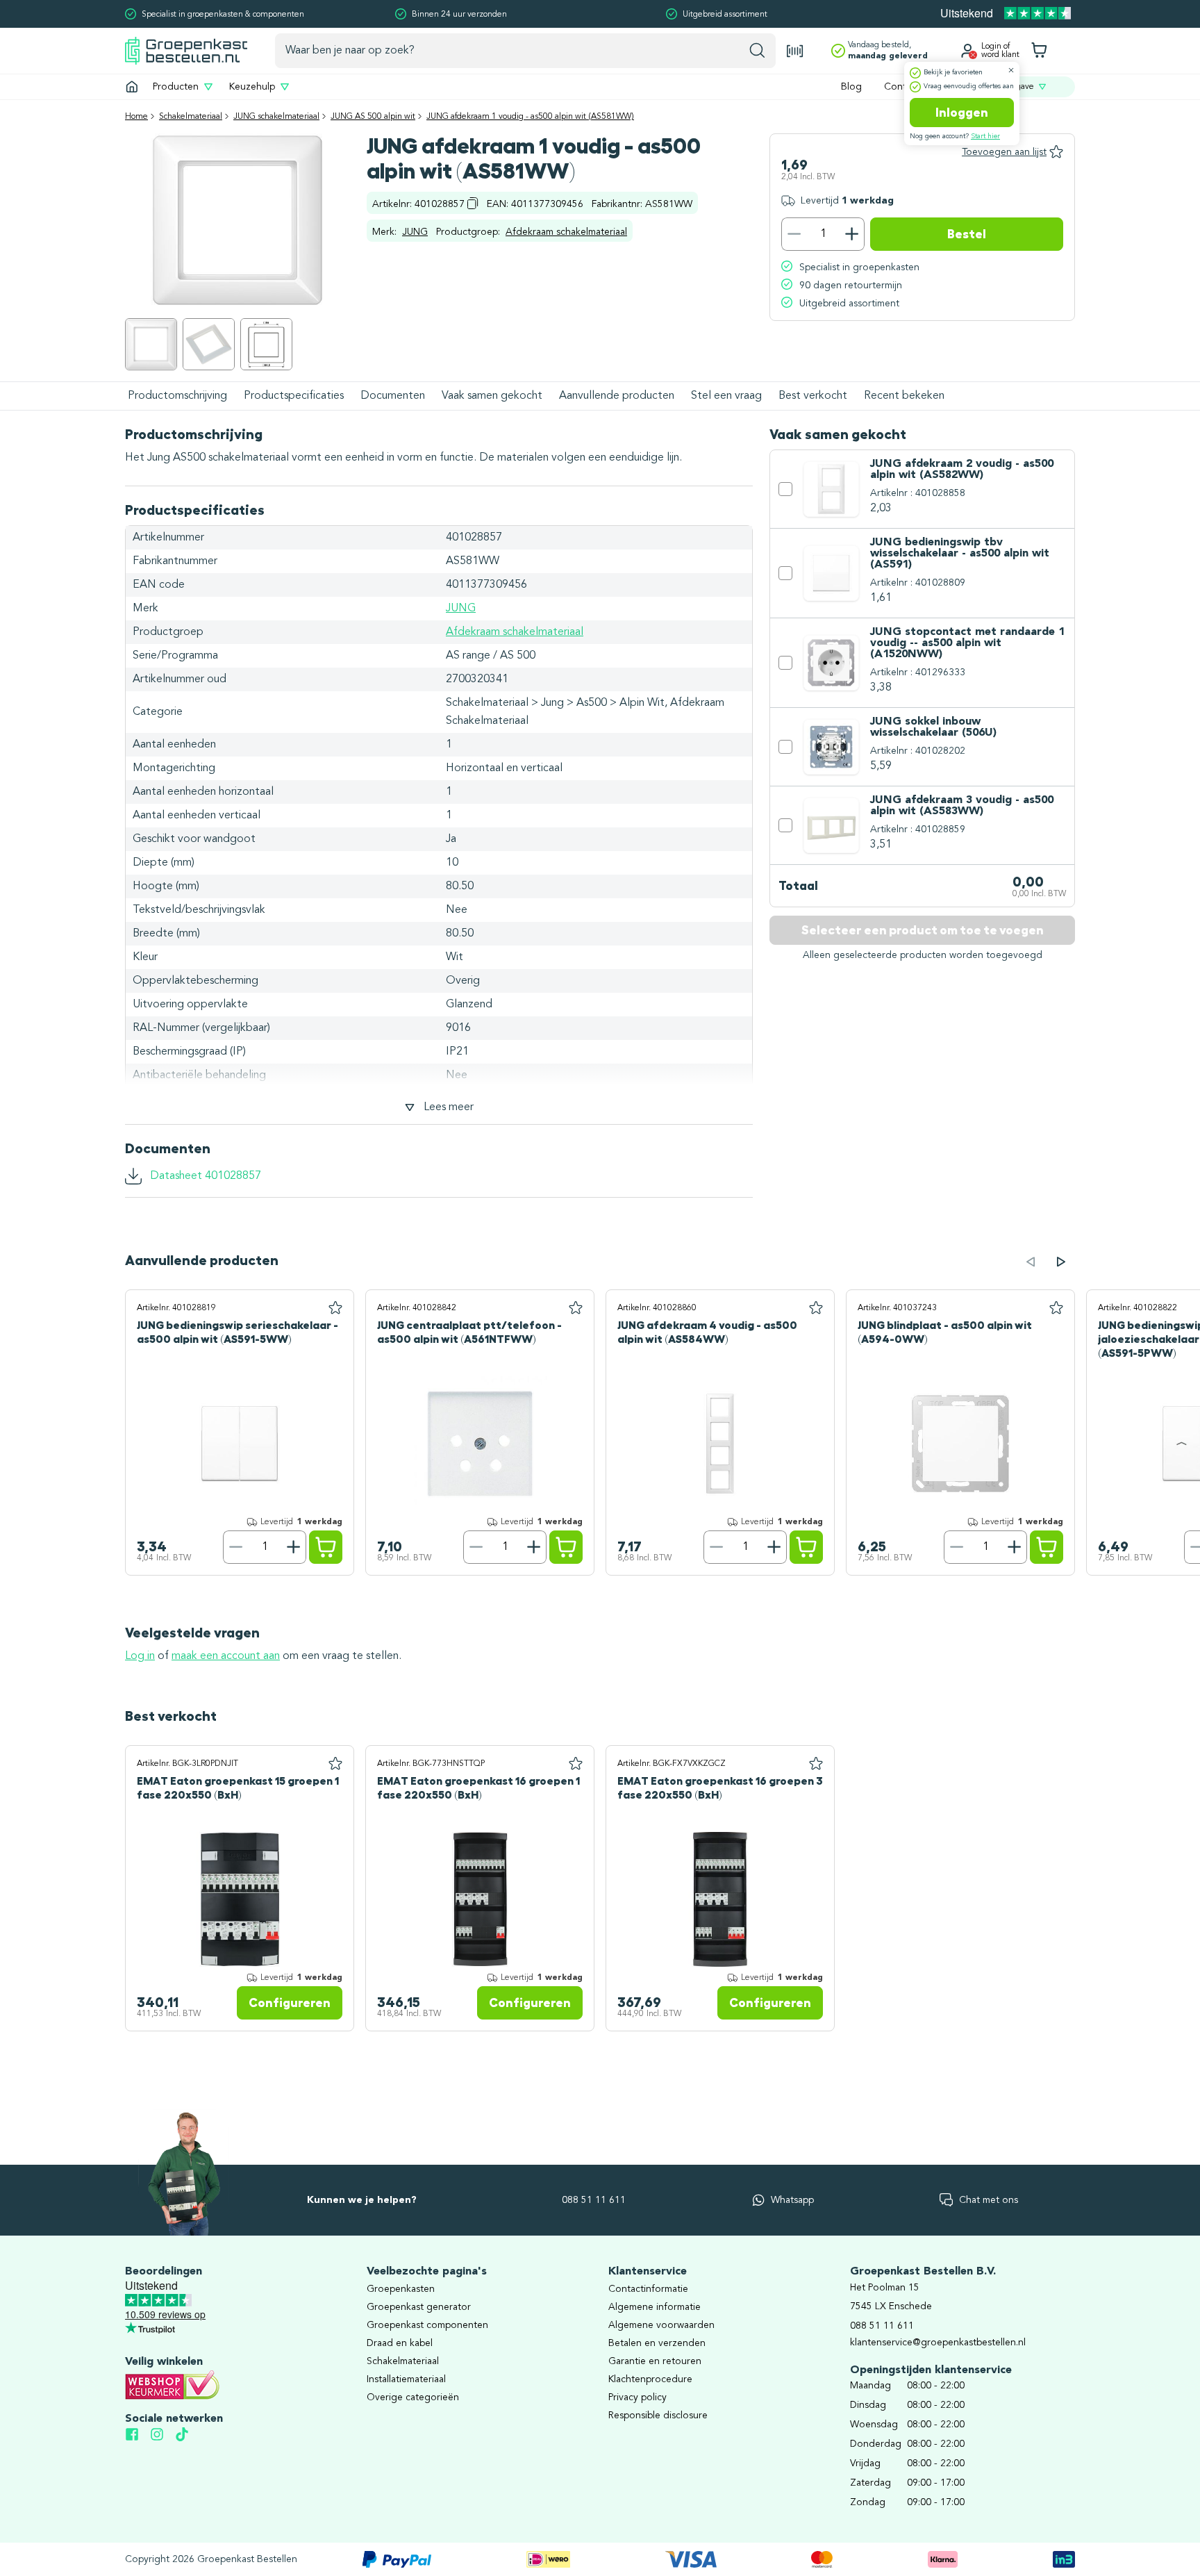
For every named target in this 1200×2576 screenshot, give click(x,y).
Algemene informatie (655, 2307)
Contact (902, 87)
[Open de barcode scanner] (795, 51)
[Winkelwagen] (1039, 51)
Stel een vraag (726, 396)
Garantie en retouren (655, 2361)
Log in (140, 1656)
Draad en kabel (400, 2343)
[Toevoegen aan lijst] (335, 1308)
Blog (851, 87)
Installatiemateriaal (406, 2379)
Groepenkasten (401, 2289)
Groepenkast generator (419, 2307)
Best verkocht (813, 396)
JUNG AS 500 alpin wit (373, 117)
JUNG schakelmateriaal (276, 117)
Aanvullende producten (617, 396)
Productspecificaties (294, 396)
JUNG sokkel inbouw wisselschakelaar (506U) (933, 727)
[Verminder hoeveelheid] (794, 234)
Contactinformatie (648, 2289)
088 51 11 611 (594, 2200)
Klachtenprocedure (650, 2379)
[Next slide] (1061, 1262)
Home (136, 117)
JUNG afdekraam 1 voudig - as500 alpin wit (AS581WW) (530, 117)
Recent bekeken (904, 396)
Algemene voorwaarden (661, 2325)
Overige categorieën (413, 2397)
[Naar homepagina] (186, 50)
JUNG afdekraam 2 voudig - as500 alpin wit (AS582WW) (962, 470)
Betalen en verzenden (657, 2343)
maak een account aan (226, 1656)
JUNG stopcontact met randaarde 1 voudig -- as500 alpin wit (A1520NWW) (967, 643)
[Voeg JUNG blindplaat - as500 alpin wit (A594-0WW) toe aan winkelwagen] (1047, 1547)
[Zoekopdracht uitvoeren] (757, 51)
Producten (176, 87)
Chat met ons (989, 2200)
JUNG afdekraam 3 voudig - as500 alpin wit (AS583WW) (962, 806)
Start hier (985, 136)
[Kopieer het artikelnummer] (473, 203)
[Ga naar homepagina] (132, 87)
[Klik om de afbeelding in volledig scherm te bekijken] (151, 344)
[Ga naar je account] (967, 51)
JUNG (415, 232)
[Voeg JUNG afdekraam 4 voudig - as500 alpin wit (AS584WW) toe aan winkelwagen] (806, 1547)
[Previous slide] (1031, 1262)
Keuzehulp (252, 87)
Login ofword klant (1000, 51)
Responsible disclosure (658, 2416)
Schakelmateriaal (191, 117)
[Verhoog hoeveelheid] (852, 234)
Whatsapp (792, 2200)
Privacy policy (637, 2397)
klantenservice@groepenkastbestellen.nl (938, 2343)
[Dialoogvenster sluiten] (1011, 70)
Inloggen (962, 113)
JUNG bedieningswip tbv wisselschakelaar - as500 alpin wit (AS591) (960, 554)
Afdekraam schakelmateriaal (566, 232)
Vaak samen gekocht (492, 396)
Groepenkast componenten (427, 2325)
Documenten (393, 396)
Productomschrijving (177, 396)
